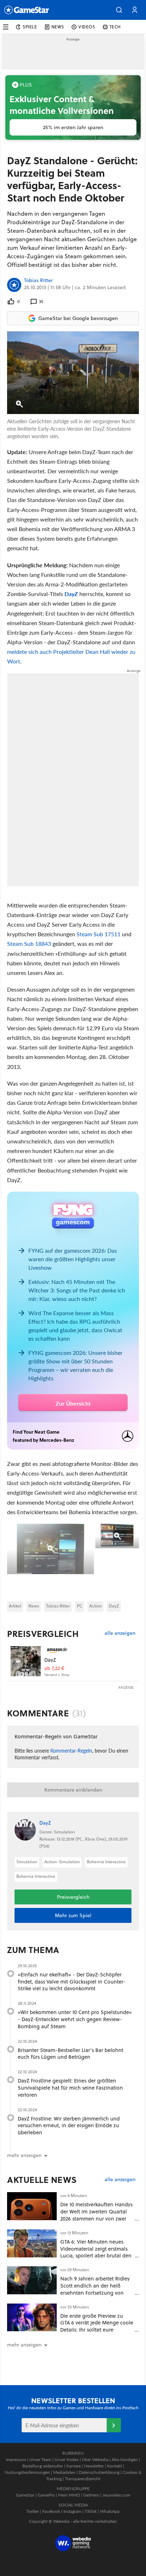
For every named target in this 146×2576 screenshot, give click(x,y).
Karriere (74, 2466)
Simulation (27, 1862)
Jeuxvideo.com (116, 2495)
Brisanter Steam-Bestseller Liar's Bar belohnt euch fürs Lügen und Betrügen (71, 2054)
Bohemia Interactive (106, 1862)
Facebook (51, 2511)
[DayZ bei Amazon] (26, 1661)
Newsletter (94, 2466)
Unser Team (40, 2459)
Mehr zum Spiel (73, 1915)
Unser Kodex (67, 2459)
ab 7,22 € (54, 1668)
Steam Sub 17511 (98, 934)
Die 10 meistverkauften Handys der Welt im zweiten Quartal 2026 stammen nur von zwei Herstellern (96, 2215)
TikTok (91, 2511)
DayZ (71, 594)
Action (96, 1606)
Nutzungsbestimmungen (27, 2472)
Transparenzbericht (83, 2479)
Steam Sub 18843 (29, 944)
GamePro (46, 2495)
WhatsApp (110, 2511)
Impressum (16, 2459)
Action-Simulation (62, 1862)
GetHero (91, 2495)
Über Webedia (95, 2459)
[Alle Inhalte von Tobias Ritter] (14, 285)
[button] (119, 10)
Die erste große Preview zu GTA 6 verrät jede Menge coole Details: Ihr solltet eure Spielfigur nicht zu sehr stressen (97, 2330)
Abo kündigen (125, 2459)
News (34, 1606)
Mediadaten (64, 2472)
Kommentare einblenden (73, 1790)
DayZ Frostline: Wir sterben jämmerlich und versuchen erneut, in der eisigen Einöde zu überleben (69, 2126)
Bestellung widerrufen (43, 2466)
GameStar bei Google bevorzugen (78, 318)
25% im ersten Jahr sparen (73, 127)
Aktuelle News (42, 2180)
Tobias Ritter (38, 281)
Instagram (72, 2511)
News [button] (58, 27)
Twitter (33, 2511)
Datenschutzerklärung (99, 2472)
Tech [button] (115, 27)
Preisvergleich (43, 1634)
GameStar (25, 2495)
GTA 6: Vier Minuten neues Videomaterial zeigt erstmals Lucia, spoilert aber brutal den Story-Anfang (96, 2252)
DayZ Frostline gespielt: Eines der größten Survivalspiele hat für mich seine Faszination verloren (70, 2088)
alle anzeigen (120, 1633)
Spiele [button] (30, 27)
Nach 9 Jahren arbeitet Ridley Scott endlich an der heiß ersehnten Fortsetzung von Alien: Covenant (95, 2289)
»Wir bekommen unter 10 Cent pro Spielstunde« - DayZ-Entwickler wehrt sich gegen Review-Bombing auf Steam (75, 2019)
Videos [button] (87, 27)
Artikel (15, 1606)
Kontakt (114, 2466)
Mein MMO (69, 2495)
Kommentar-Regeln (71, 1750)
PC (80, 1606)
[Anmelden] (114, 2425)
